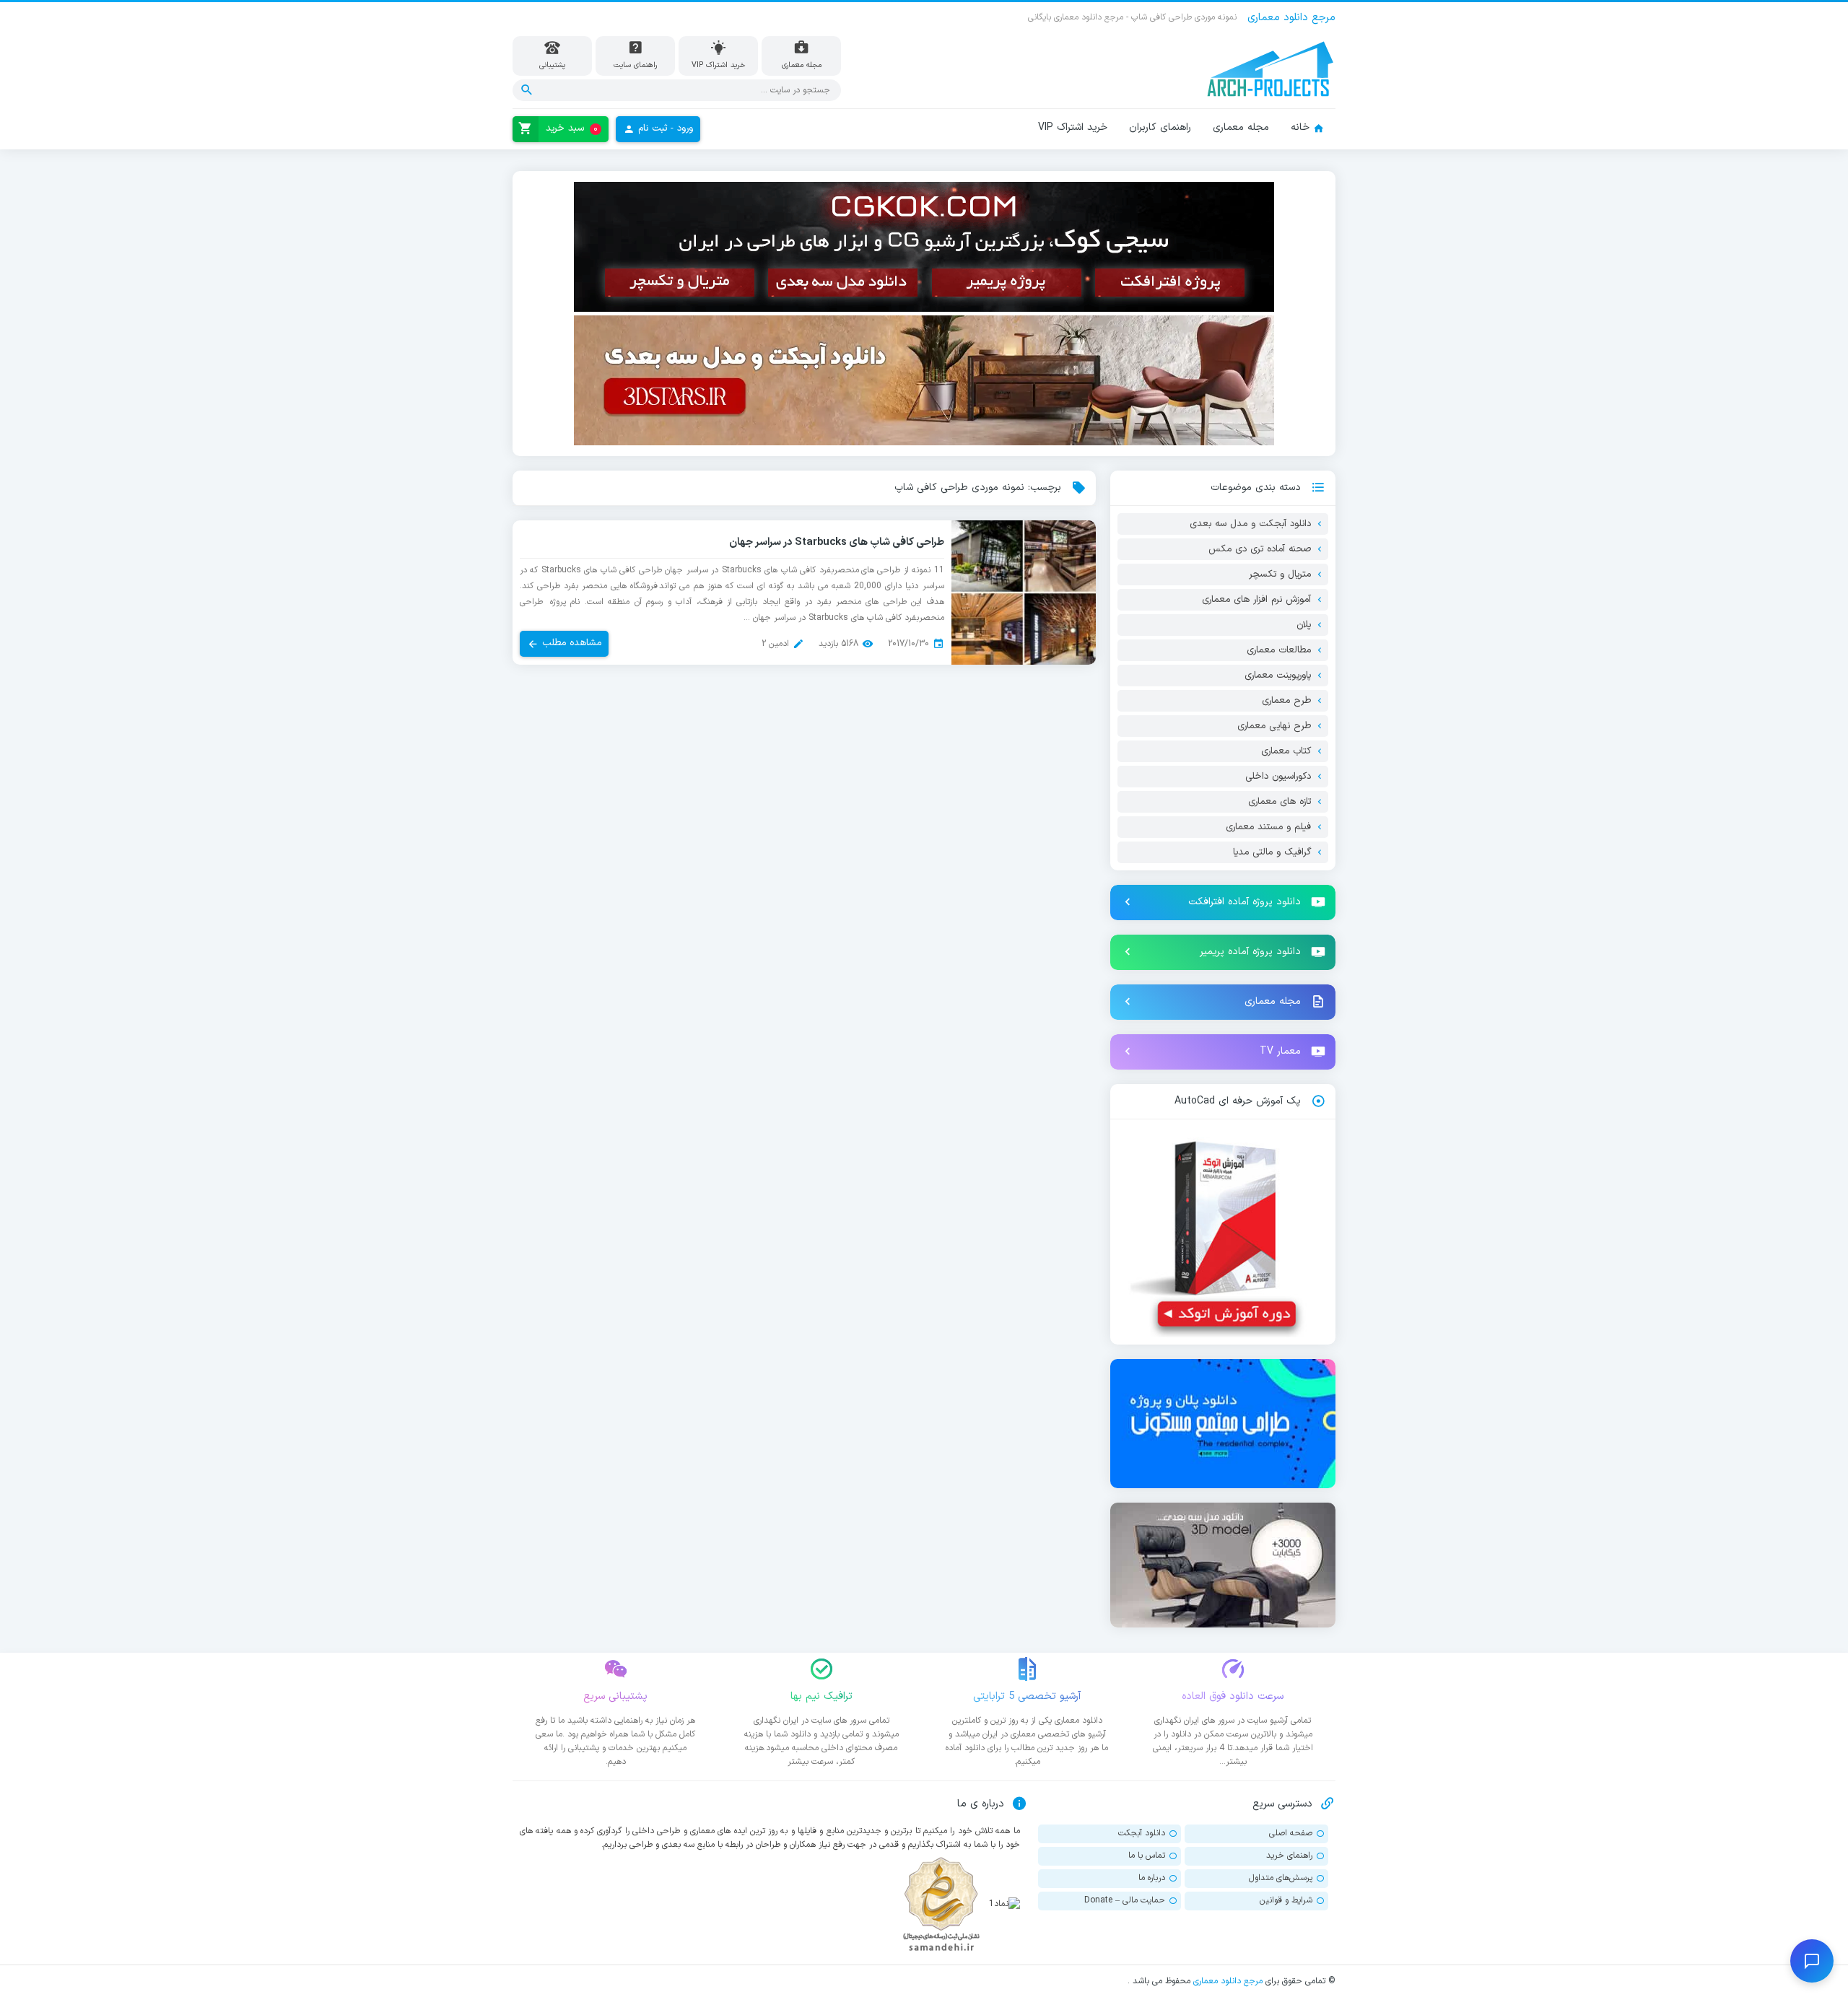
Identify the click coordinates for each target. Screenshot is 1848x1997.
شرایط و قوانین (1286, 1900)
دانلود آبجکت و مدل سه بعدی (1250, 524)
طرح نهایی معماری (1274, 726)
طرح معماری (1286, 701)
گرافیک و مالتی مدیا (1272, 852)
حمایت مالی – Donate (1125, 1900)
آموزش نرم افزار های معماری (1256, 600)
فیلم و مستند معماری (1268, 827)
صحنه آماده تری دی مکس (1260, 549)
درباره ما (1152, 1878)
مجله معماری (1241, 127)
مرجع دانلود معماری (1228, 1981)
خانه (1300, 127)
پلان (1304, 625)
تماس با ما (1147, 1856)
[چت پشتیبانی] (1812, 1961)
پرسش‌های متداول (1281, 1878)
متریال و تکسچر (1280, 574)
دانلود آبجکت (1142, 1833)
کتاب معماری (1286, 751)
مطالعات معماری (1279, 650)
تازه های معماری (1280, 802)
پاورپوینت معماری (1278, 676)
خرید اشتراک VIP (1073, 127)
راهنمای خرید (1289, 1856)
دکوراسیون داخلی (1278, 777)
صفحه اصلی (1291, 1833)
